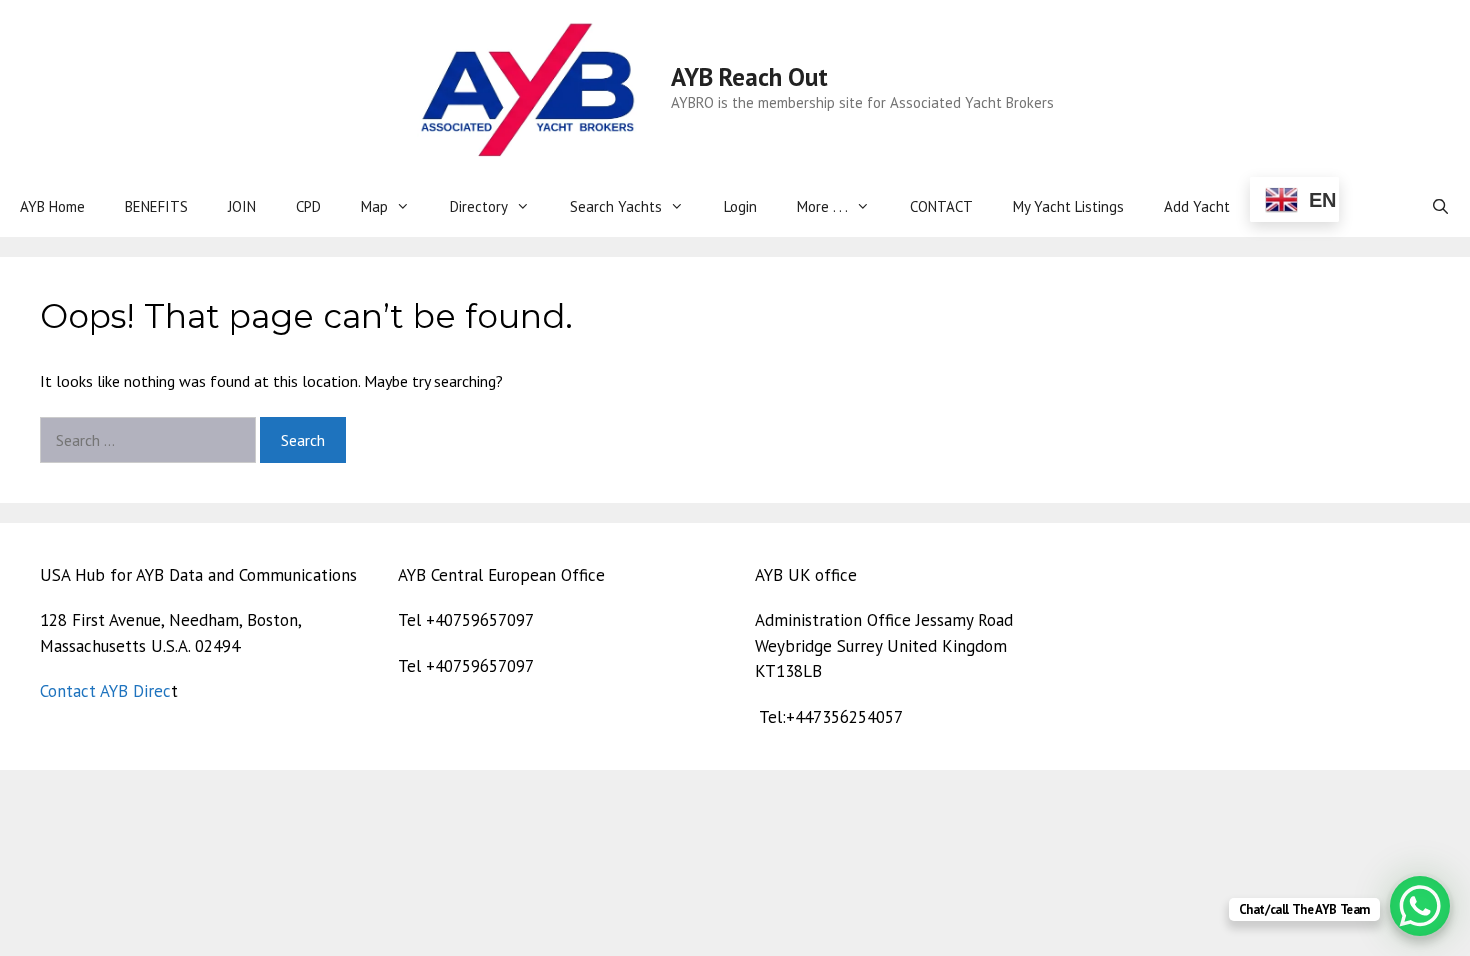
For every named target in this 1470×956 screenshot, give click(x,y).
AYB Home (52, 206)
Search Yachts (616, 206)
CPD (308, 206)
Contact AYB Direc (105, 691)
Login (740, 206)
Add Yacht (1197, 206)
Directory (479, 206)
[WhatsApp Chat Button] (1420, 906)
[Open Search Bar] (1440, 207)
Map (374, 206)
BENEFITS (156, 206)
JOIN (242, 206)
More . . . (822, 206)
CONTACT (941, 206)
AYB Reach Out (749, 77)
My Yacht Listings (1068, 206)
